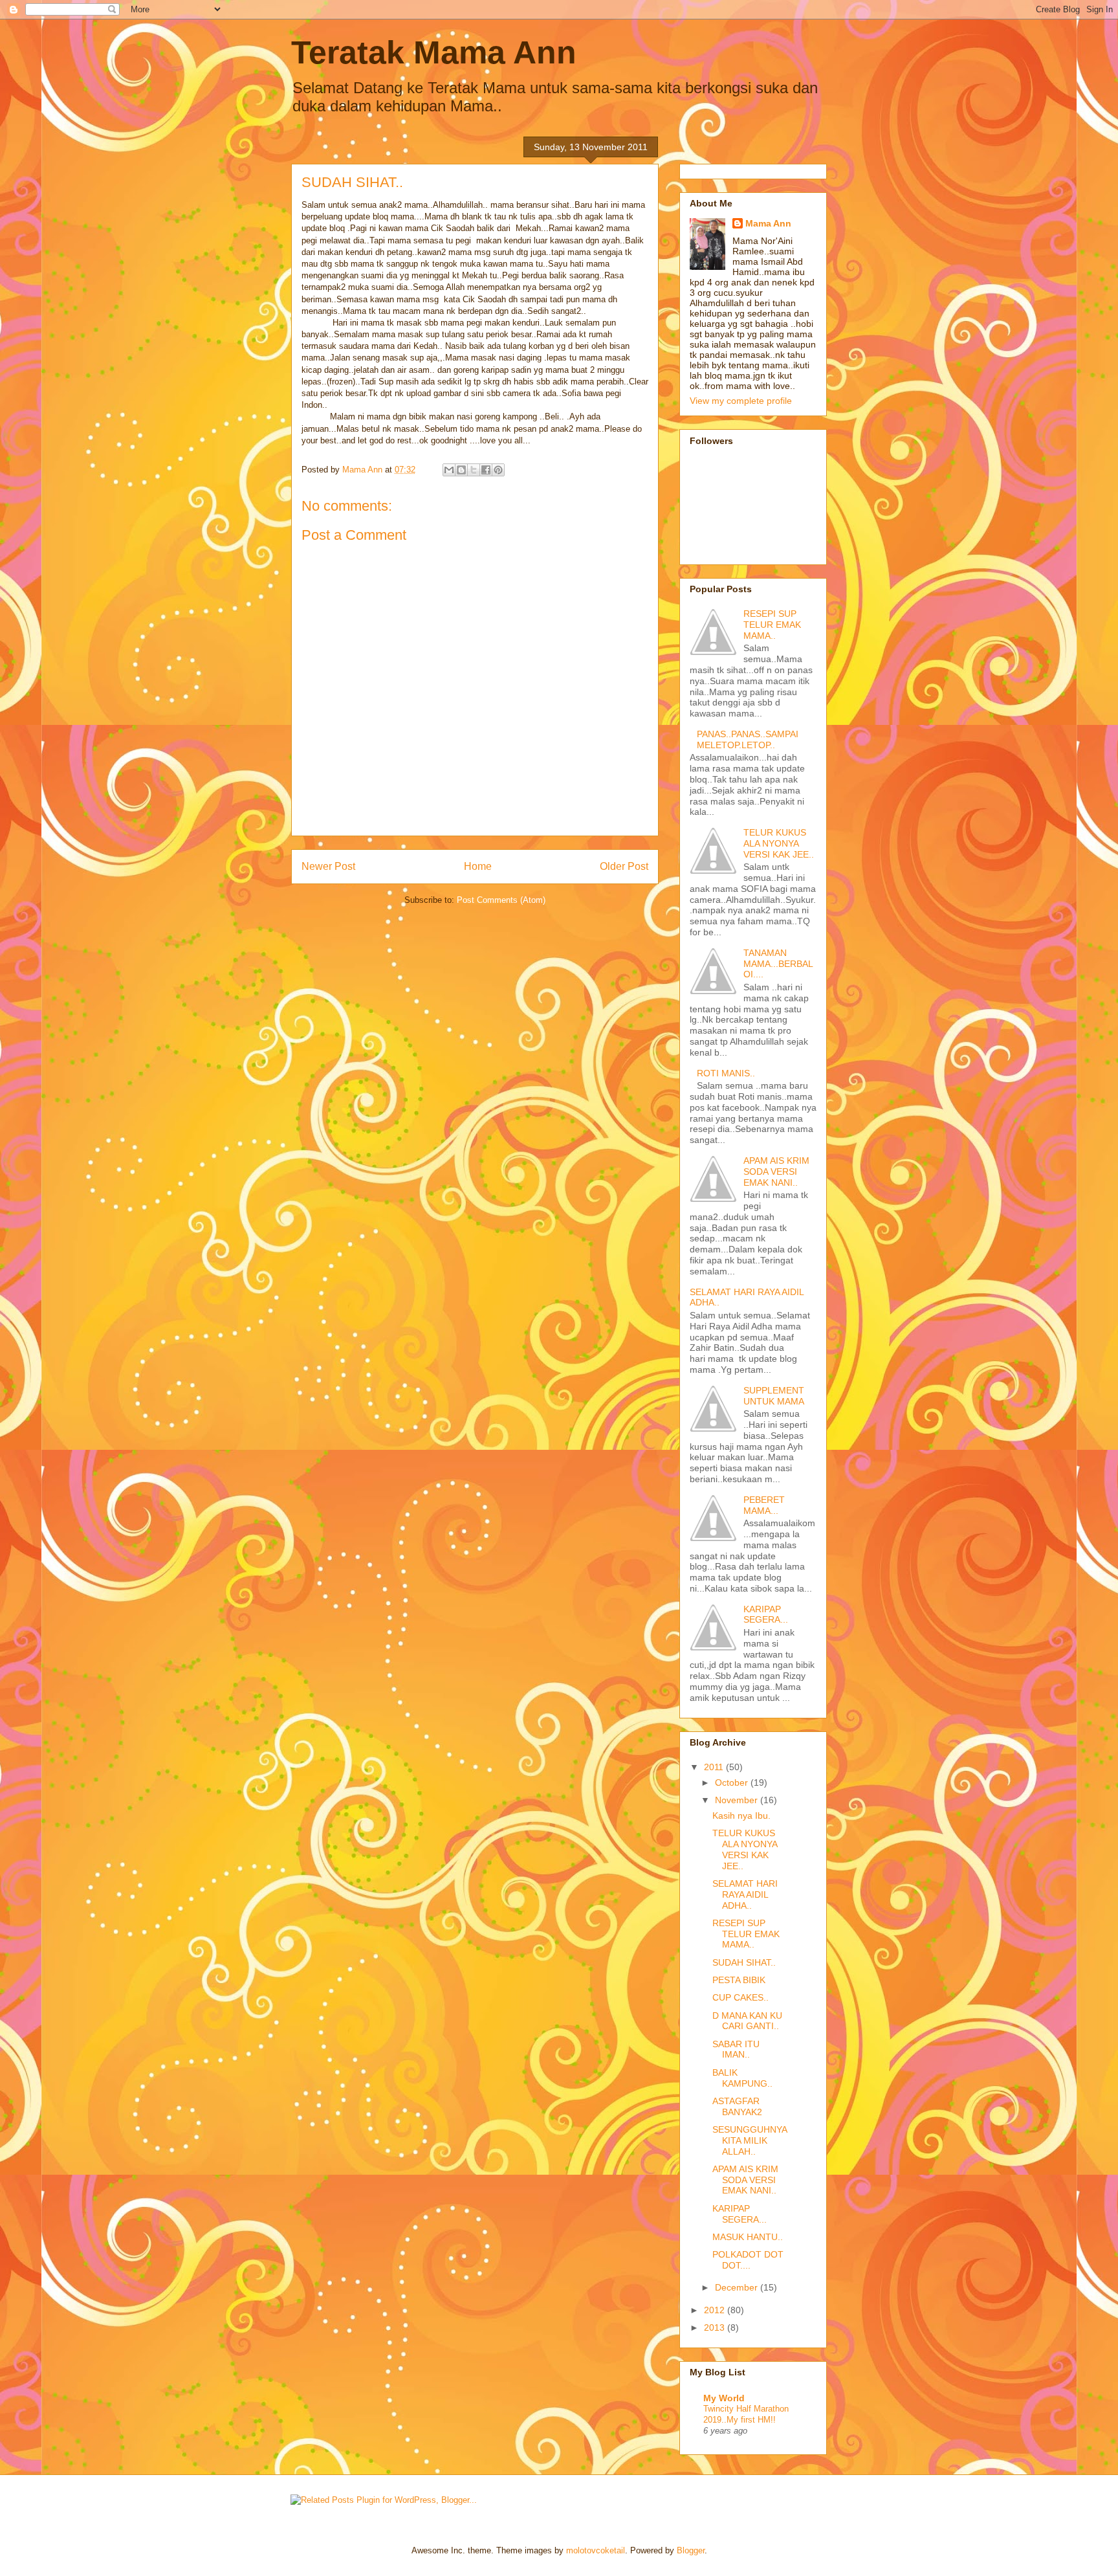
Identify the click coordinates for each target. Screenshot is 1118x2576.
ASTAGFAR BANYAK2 (737, 2106)
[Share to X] (474, 470)
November (738, 1800)
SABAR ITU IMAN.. (736, 2049)
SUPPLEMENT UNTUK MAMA (774, 1396)
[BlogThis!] (461, 470)
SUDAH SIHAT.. (744, 1962)
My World (724, 2398)
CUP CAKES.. (740, 1997)
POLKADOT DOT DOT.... (748, 2260)
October (733, 1782)
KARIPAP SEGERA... (766, 1615)
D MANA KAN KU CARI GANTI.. (747, 2021)
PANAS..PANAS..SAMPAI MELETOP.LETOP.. (748, 739)
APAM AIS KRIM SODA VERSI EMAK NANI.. (776, 1171)
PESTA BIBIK (739, 1980)
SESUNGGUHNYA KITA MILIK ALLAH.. (750, 2140)
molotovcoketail (596, 2550)
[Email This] (449, 470)
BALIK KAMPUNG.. (742, 2078)
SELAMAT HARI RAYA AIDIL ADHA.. (745, 1894)
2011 (715, 1767)
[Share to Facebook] (486, 470)
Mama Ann (768, 223)
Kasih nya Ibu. (741, 1815)
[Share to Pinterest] (498, 470)
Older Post (624, 866)
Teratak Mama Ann (434, 52)
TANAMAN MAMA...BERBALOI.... (778, 964)
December (738, 2287)
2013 (716, 2327)
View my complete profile (741, 401)
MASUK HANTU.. (748, 2237)
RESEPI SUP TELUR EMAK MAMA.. (772, 625)
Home (478, 866)
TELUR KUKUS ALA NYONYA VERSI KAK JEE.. (779, 843)
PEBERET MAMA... (764, 1505)
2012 (716, 2310)
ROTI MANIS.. (726, 1073)
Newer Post (328, 866)
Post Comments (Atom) (501, 900)
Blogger (691, 2550)
